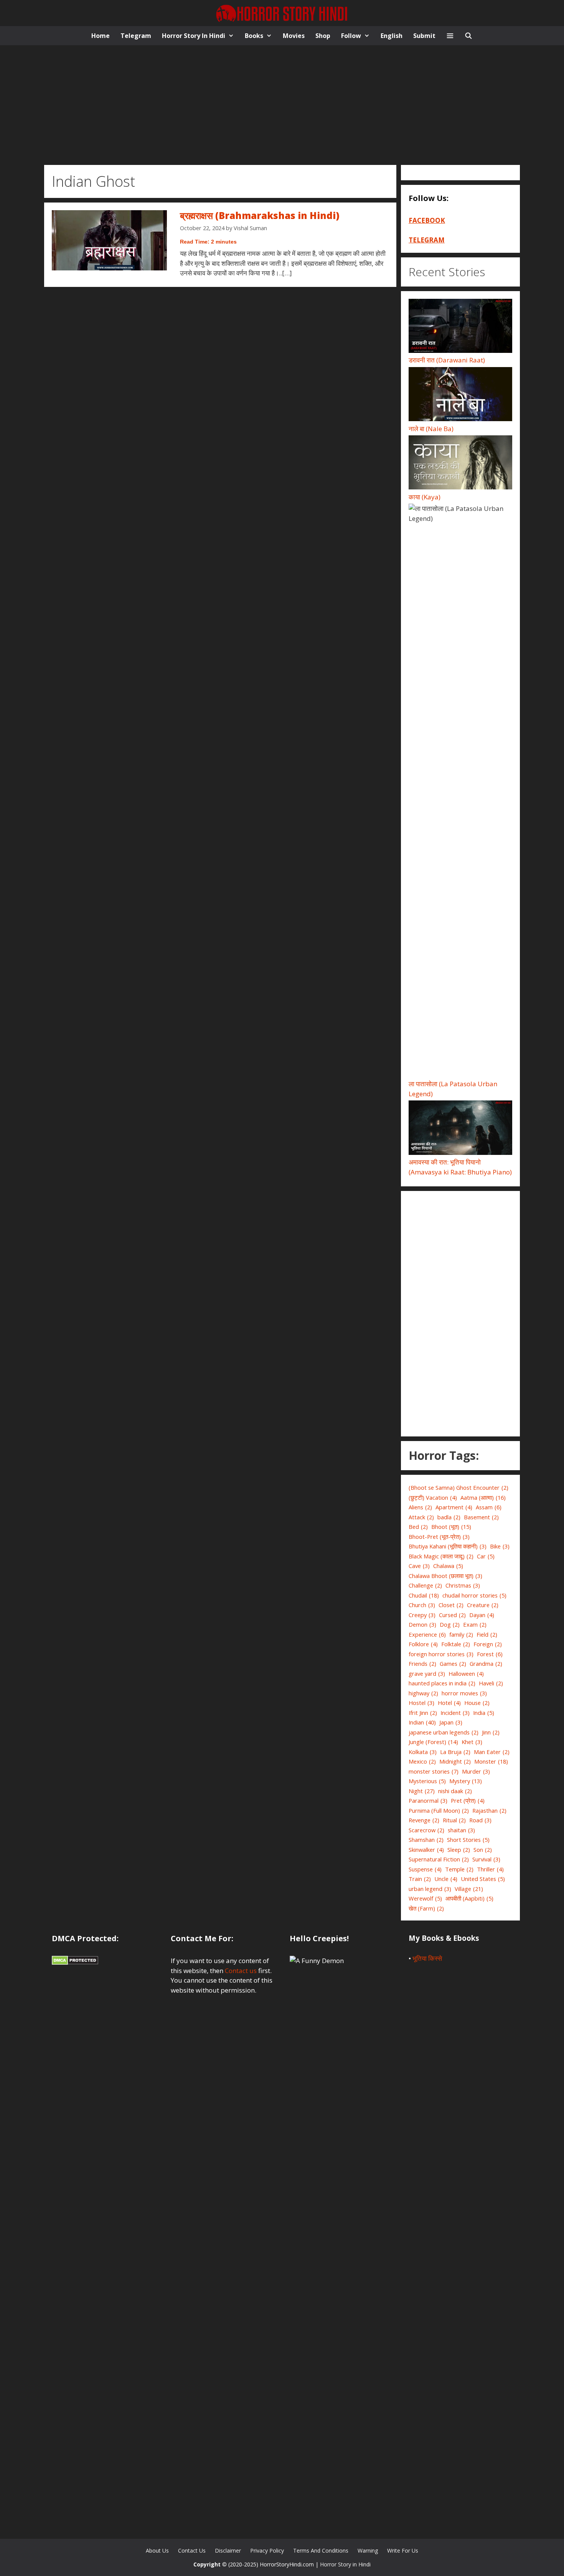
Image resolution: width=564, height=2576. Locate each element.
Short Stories (468, 1840)
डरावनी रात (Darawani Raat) (447, 360)
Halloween (466, 1673)
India (484, 1713)
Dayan (482, 1615)
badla (449, 1517)
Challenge (425, 1585)
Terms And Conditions (321, 2550)
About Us (157, 2550)
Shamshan (426, 1840)
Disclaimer (228, 2550)
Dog (450, 1624)
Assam (489, 1507)
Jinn (491, 1732)
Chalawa (448, 1566)
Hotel (449, 1703)
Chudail (424, 1595)
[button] (450, 36)
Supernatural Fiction (439, 1859)
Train (420, 1879)
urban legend (430, 1889)
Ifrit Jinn (423, 1713)
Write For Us (403, 2550)
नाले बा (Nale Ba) (431, 429)
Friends (422, 1664)
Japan (451, 1722)
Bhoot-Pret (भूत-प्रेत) (439, 1537)
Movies (294, 36)
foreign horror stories (441, 1654)
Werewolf (425, 1898)
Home (101, 36)
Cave (419, 1566)
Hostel (421, 1703)
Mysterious (427, 1781)
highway (423, 1693)
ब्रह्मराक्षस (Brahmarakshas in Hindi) (260, 215)
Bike (500, 1546)
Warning (368, 2550)
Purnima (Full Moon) (439, 1810)
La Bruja (455, 1752)
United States (483, 1879)
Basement (481, 1517)
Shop (323, 36)
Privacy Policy (267, 2550)
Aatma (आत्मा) (483, 1497)
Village (469, 1889)
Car (486, 1556)
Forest (490, 1654)
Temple (459, 1869)
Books (254, 36)
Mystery (466, 1781)
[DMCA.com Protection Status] (75, 1962)
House (477, 1703)
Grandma (486, 1664)
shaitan (461, 1830)
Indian (422, 1722)
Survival (486, 1859)
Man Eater (492, 1752)
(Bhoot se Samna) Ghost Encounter (458, 1487)
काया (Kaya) (425, 497)
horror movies (464, 1693)
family (461, 1634)
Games (453, 1664)
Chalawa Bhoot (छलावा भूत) (445, 1576)
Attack (421, 1517)
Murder (476, 1771)
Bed (418, 1527)
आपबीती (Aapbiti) (469, 1898)
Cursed (452, 1615)
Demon (422, 1624)
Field (487, 1634)
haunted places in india (442, 1683)
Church (422, 1605)
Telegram (136, 36)
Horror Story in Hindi (194, 36)
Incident (455, 1713)
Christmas (463, 1585)
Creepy (422, 1615)
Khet (472, 1742)
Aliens (420, 1507)
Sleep (459, 1850)
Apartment (454, 1507)
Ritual (454, 1820)
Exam (475, 1624)
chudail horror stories (474, 1595)
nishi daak (455, 1791)
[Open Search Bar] (469, 36)
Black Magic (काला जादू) (441, 1556)
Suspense (425, 1869)
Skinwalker (426, 1850)
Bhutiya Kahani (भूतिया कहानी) (448, 1546)
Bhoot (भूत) (451, 1527)
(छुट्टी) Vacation (433, 1497)
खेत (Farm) (426, 1908)
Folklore (423, 1644)
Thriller (490, 1869)
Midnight (455, 1761)
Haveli (491, 1683)
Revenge (424, 1820)
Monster (491, 1761)
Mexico (422, 1761)
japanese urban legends (444, 1732)
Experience (427, 1634)
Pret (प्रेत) (468, 1800)
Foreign (488, 1644)
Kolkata (423, 1752)
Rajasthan (489, 1810)
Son (483, 1850)
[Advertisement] (282, 103)
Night (422, 1791)
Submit (424, 36)
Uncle (446, 1879)
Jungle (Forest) (433, 1742)
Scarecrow (426, 1830)
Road (480, 1820)
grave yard (427, 1673)
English (392, 36)
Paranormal (428, 1800)
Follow (351, 36)
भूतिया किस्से (427, 1958)
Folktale (456, 1644)
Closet (451, 1605)
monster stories (434, 1771)
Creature (483, 1605)
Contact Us (192, 2550)
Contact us (241, 1971)
